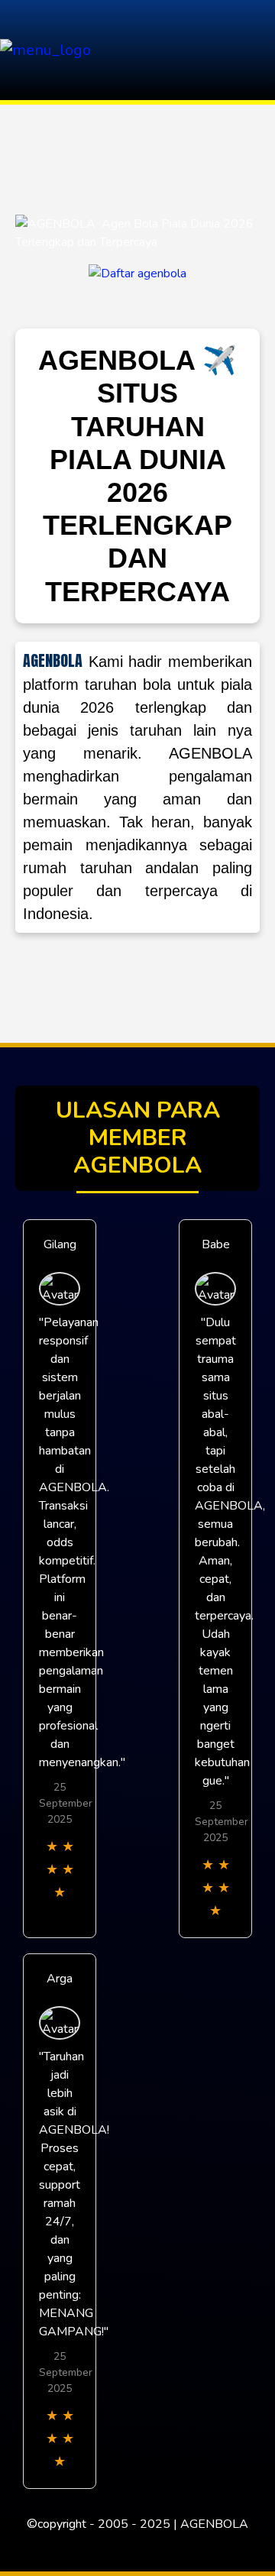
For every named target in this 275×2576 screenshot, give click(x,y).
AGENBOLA (53, 661)
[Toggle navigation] (259, 50)
